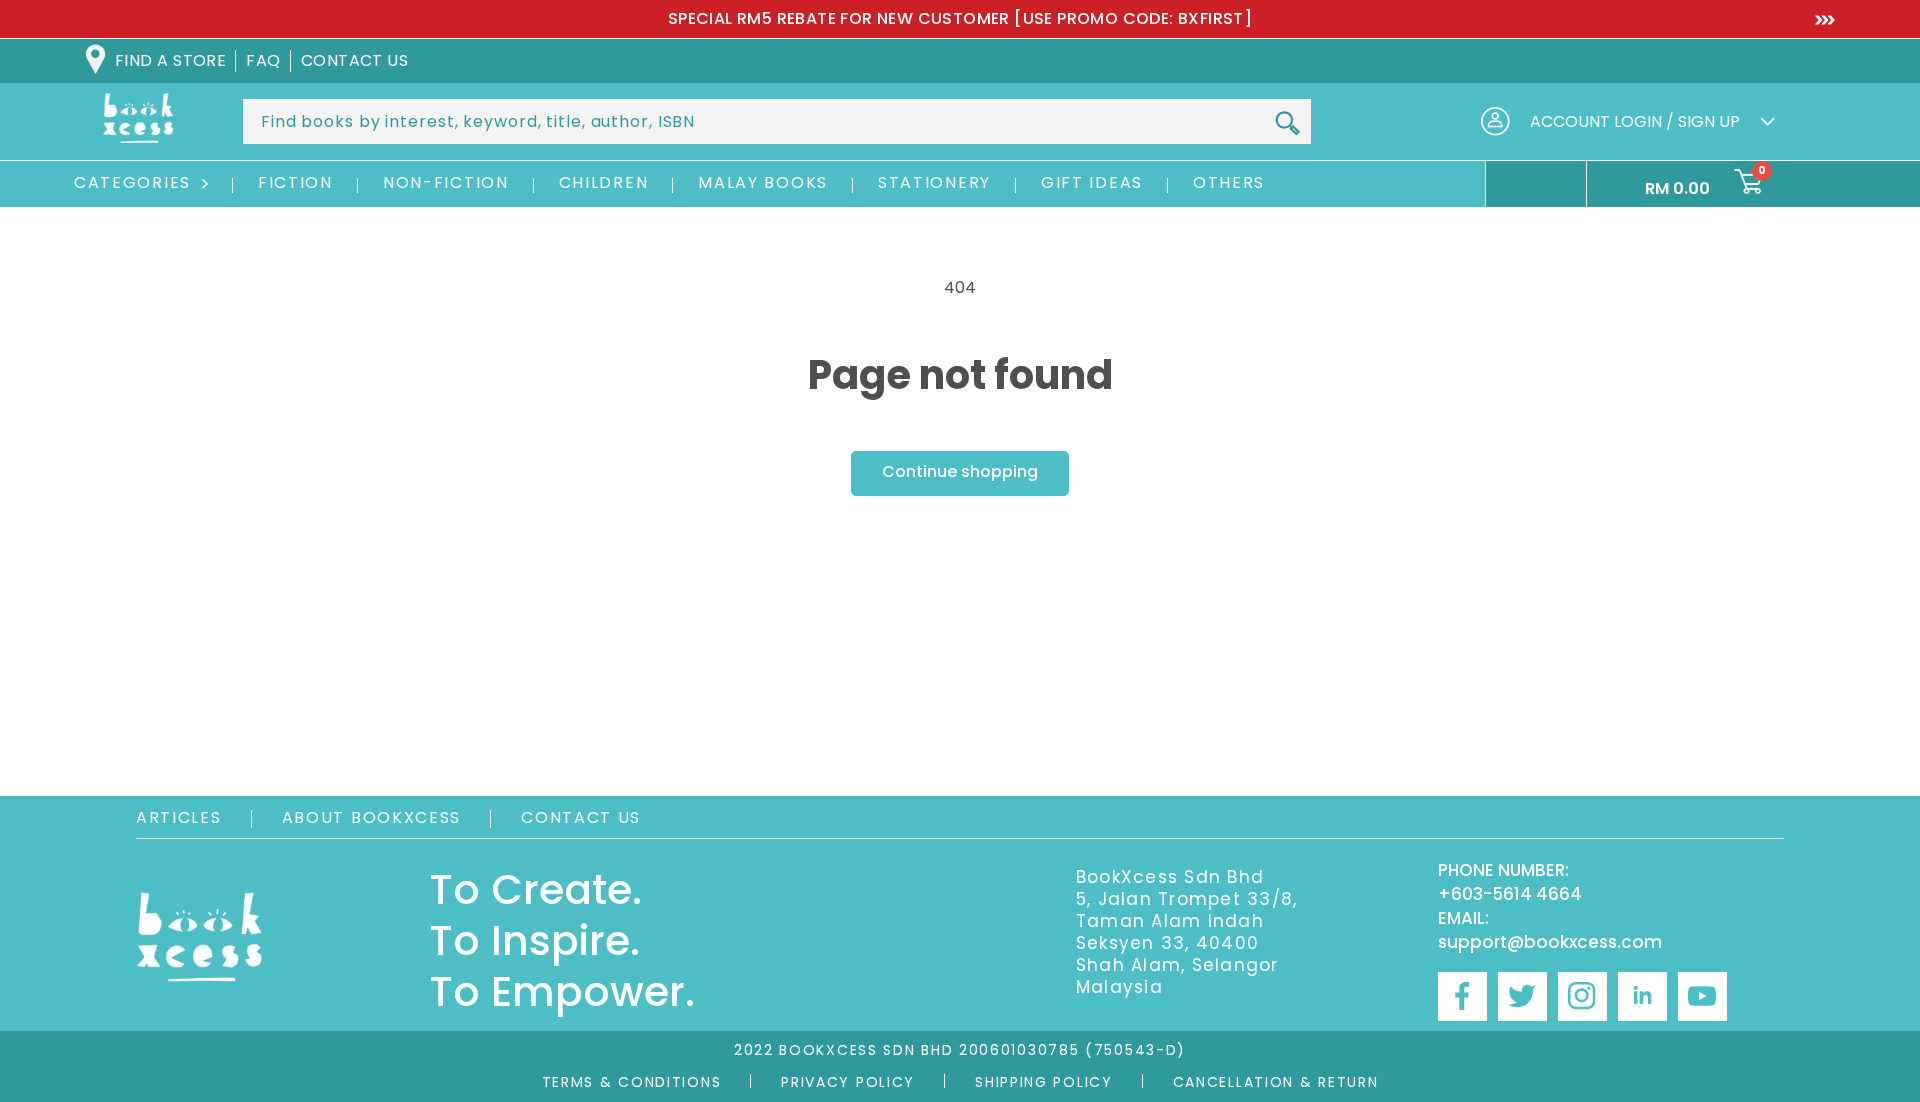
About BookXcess (372, 817)
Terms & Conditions (632, 1082)
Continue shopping (960, 471)
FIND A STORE (170, 60)
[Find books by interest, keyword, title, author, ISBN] (1287, 123)
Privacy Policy (848, 1082)
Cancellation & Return (1276, 1082)
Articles (179, 817)
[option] (960, 19)
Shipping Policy (1044, 1082)
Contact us (355, 60)
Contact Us (581, 817)
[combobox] (777, 121)
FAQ (263, 60)
